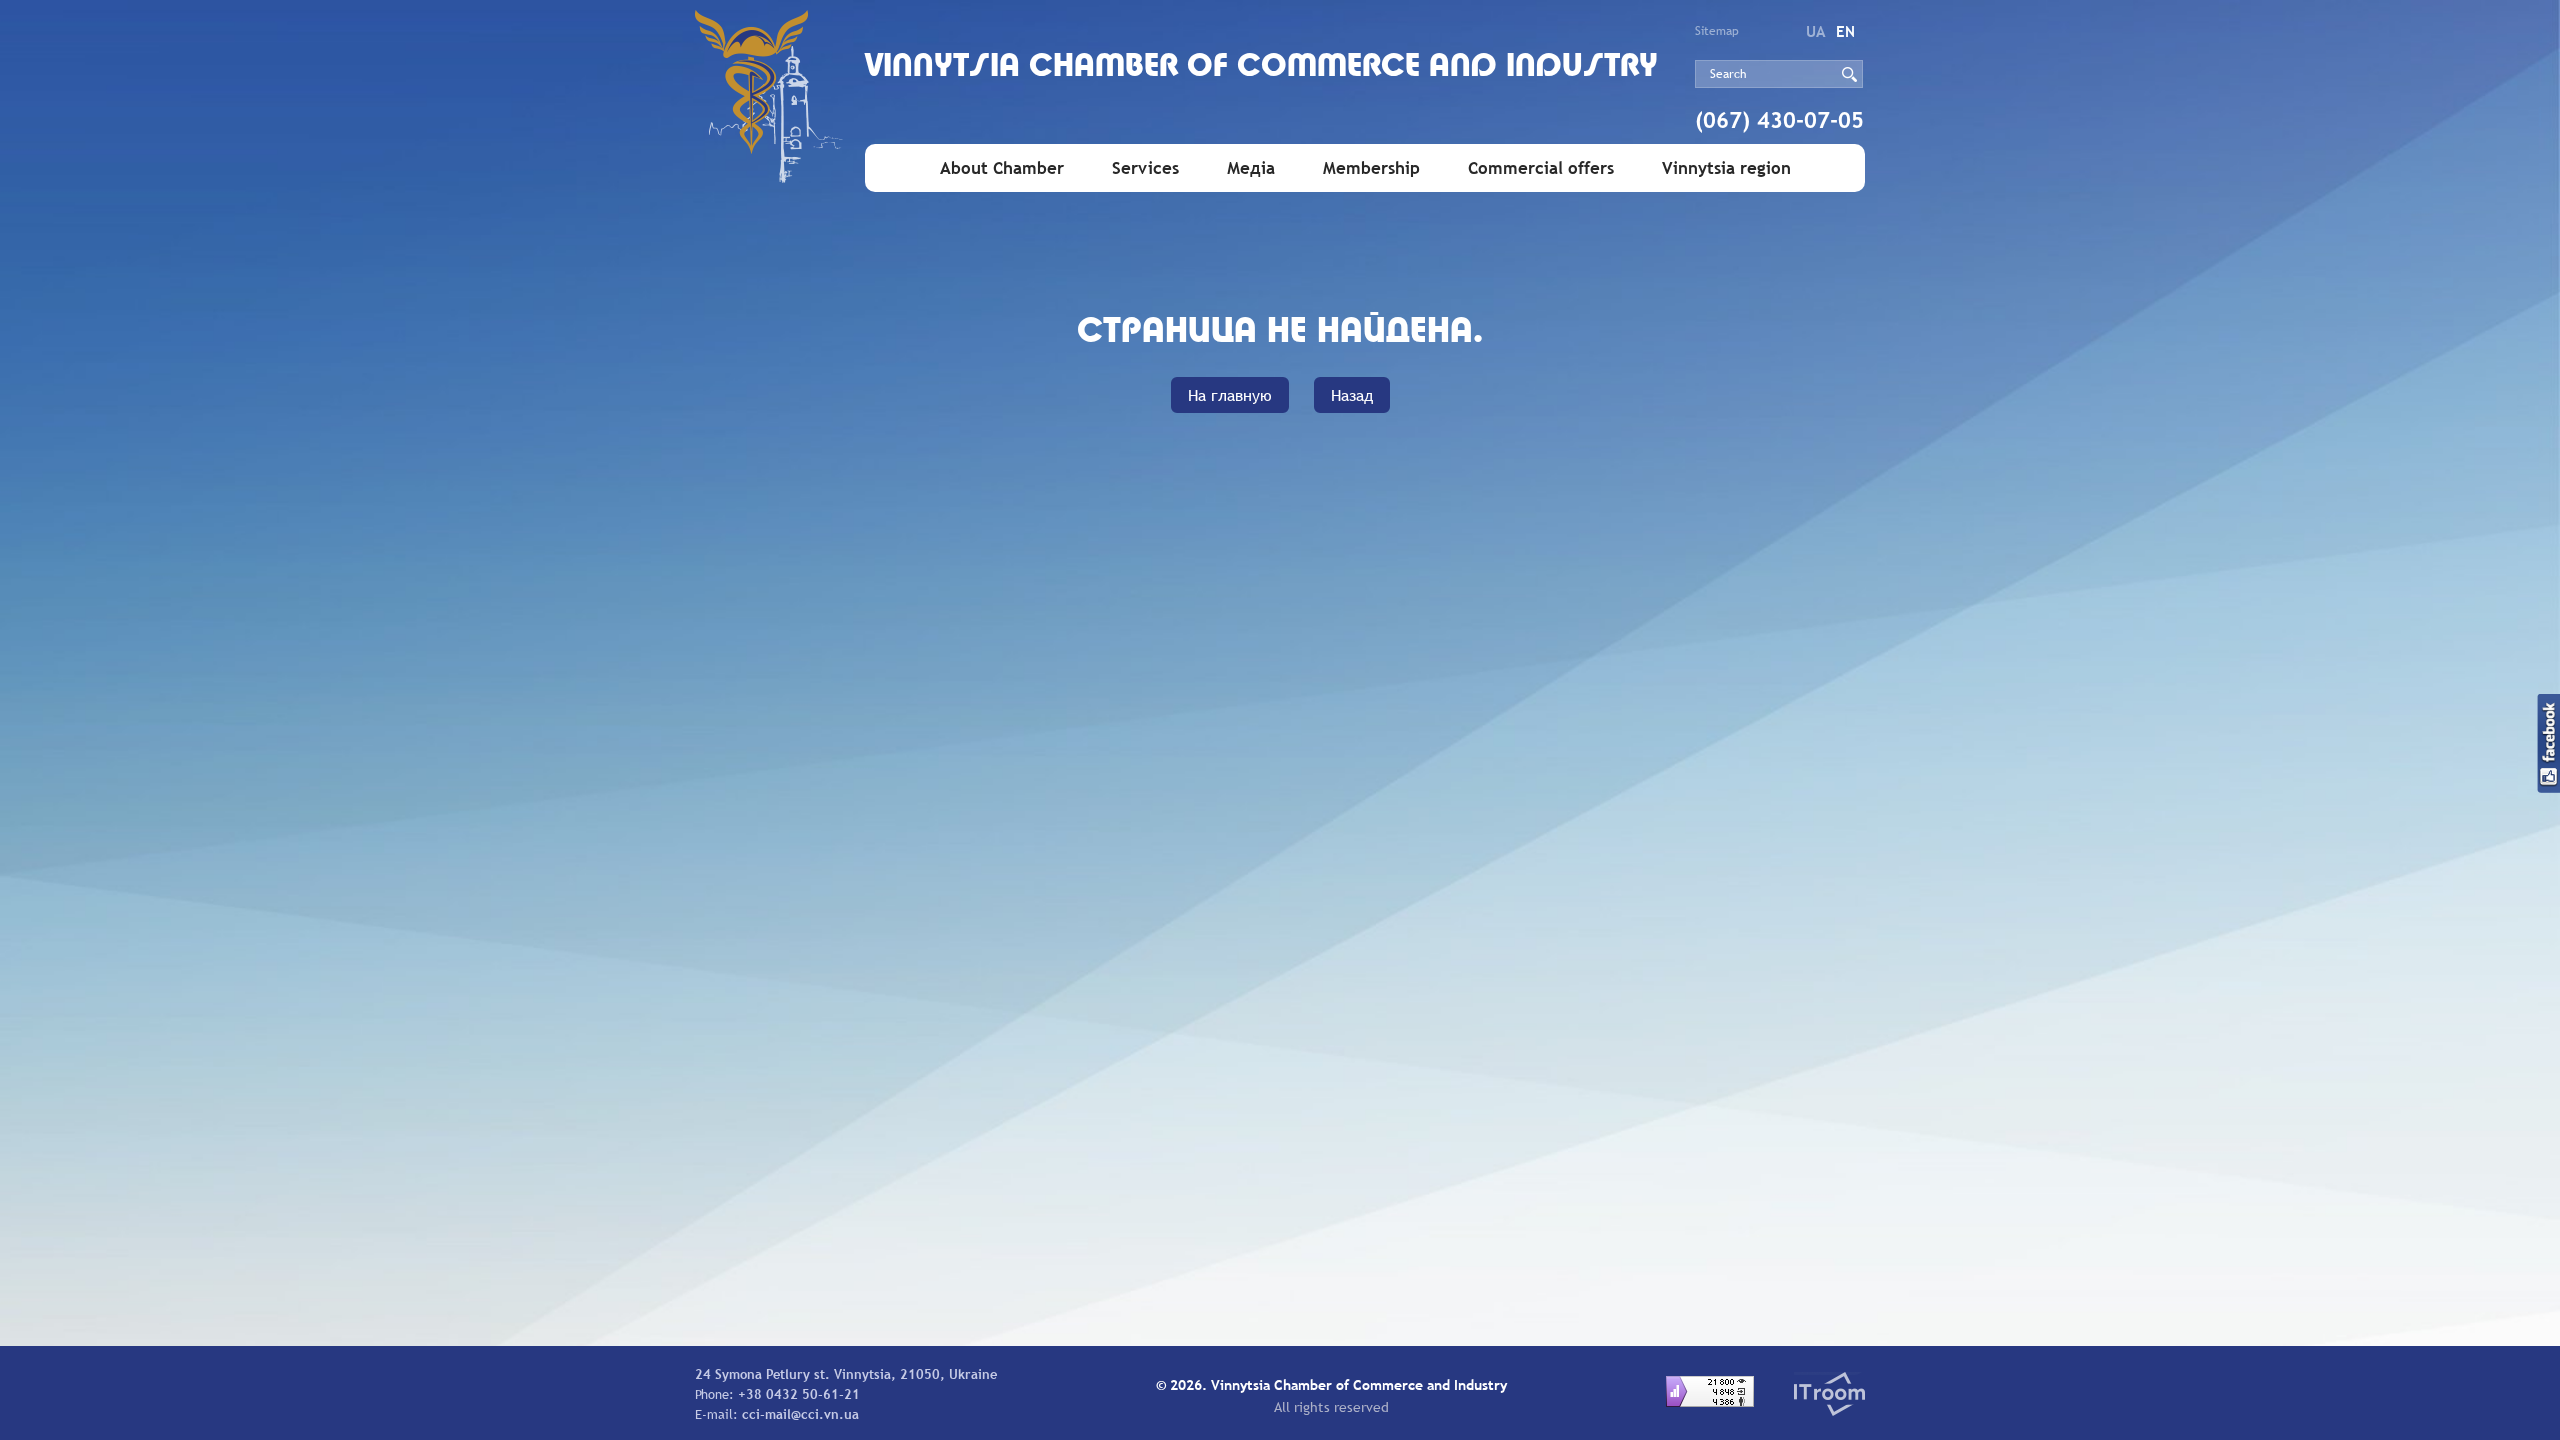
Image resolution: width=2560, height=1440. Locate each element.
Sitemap (1717, 31)
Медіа (1251, 168)
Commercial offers (1541, 168)
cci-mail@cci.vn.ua (800, 1414)
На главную (1230, 395)
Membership (1371, 168)
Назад (1352, 395)
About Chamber (1002, 168)
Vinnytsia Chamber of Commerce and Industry (1261, 67)
